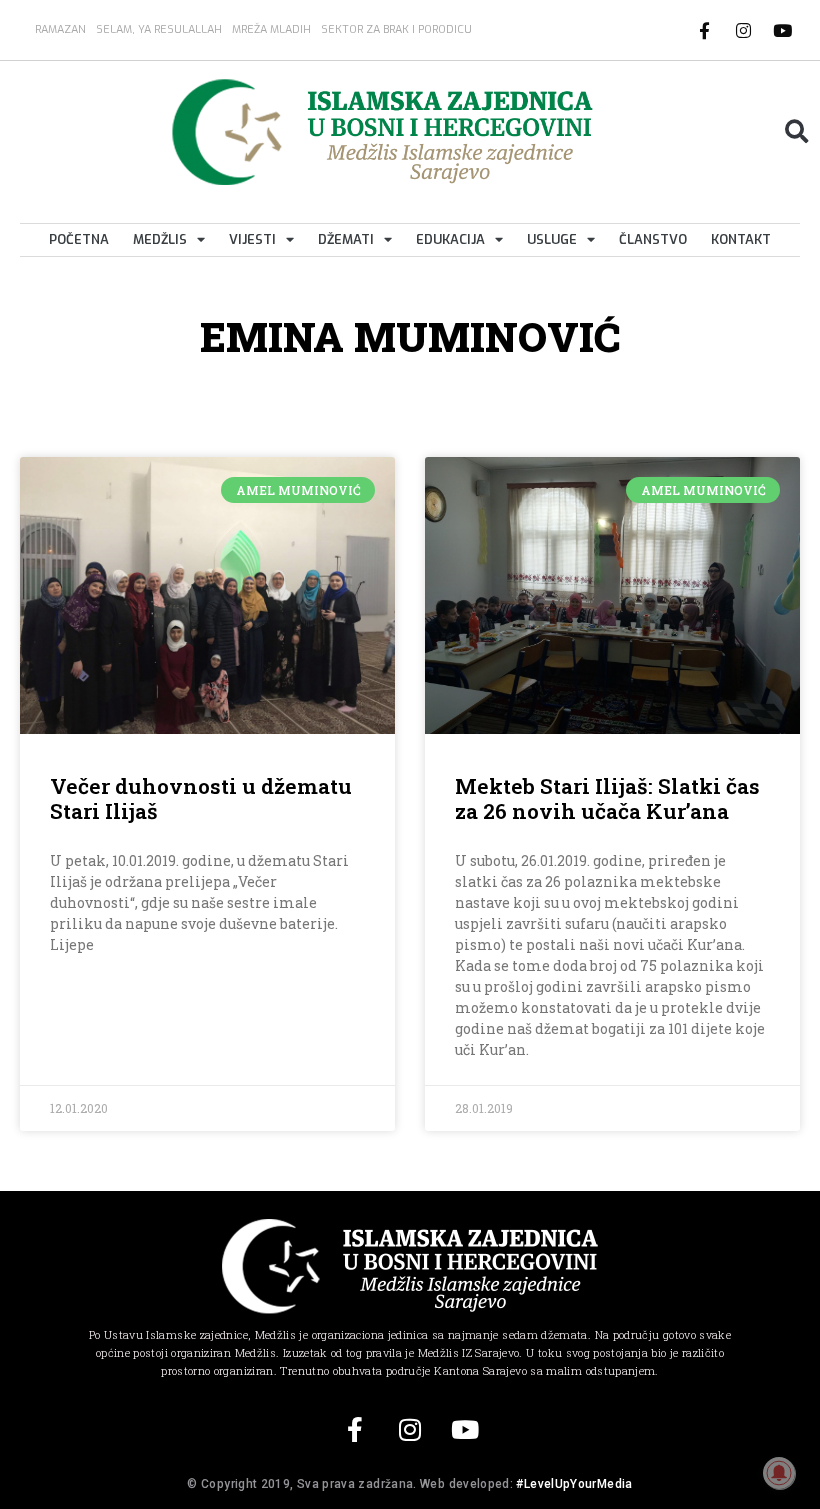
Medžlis (160, 239)
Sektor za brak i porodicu (396, 29)
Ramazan (60, 29)
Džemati (346, 239)
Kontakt (741, 239)
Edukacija (450, 239)
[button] (796, 131)
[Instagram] (744, 30)
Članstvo (653, 239)
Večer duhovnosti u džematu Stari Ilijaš (201, 798)
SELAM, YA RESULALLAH (159, 29)
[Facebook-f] (705, 30)
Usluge (552, 239)
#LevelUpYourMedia (574, 1484)
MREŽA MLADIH (271, 29)
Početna (79, 239)
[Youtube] (783, 30)
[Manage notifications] (779, 1473)
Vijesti (252, 239)
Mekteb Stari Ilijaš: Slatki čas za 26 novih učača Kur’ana (607, 798)
